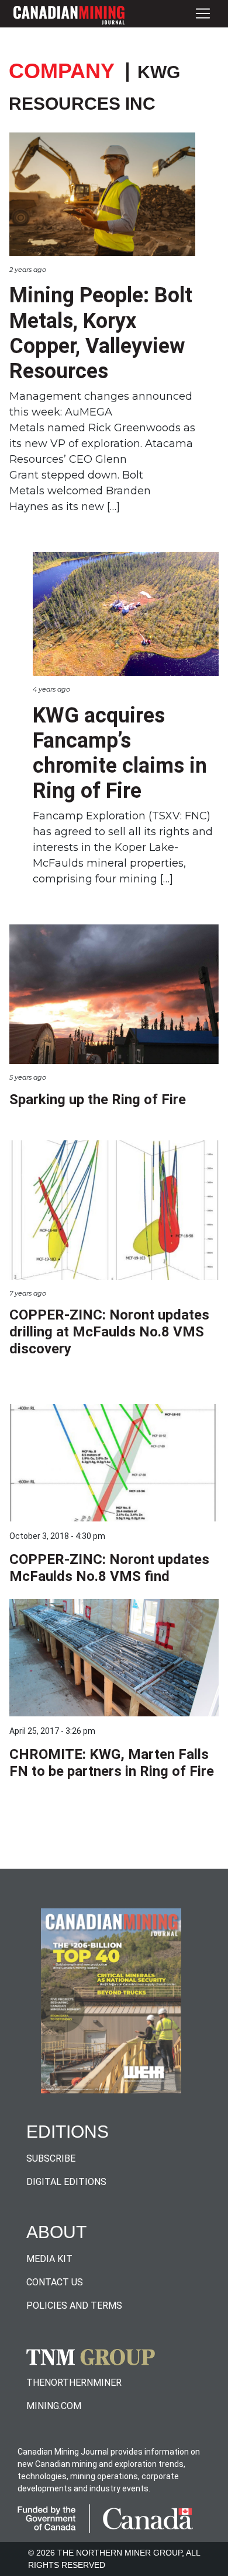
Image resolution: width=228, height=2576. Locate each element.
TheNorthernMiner (74, 2383)
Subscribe (51, 2158)
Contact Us (55, 2282)
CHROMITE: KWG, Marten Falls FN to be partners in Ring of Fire (112, 1763)
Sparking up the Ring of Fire (98, 1099)
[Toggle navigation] (203, 14)
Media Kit (49, 2259)
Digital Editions (66, 2182)
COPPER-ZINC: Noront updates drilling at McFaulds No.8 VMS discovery (109, 1332)
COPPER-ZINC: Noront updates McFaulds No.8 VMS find (109, 1568)
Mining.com (54, 2406)
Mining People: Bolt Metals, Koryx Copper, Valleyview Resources (101, 333)
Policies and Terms (74, 2306)
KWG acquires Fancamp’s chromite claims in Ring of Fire (120, 753)
